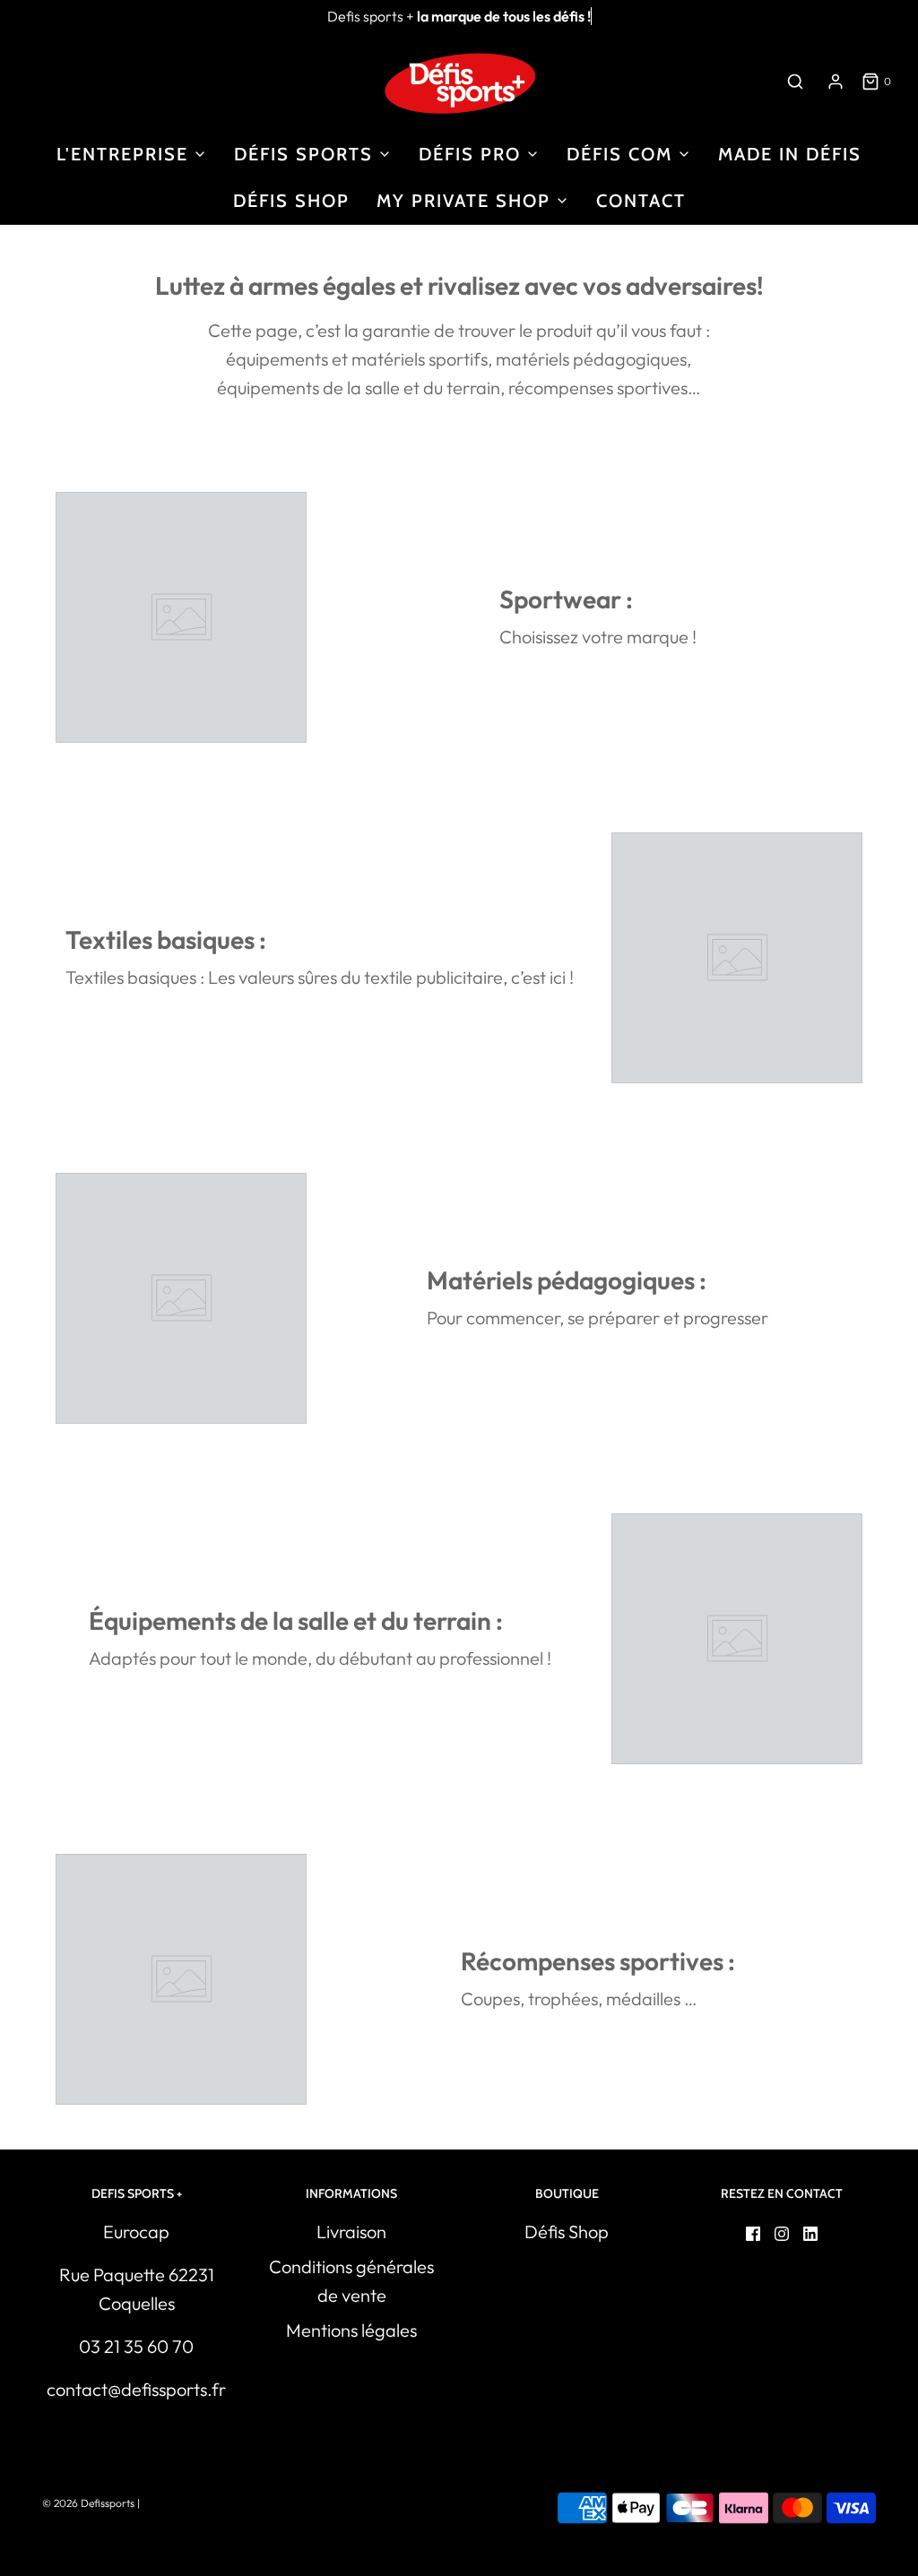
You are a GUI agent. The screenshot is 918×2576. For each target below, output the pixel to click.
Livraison (351, 2231)
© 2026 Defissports (88, 2503)
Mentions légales (351, 2330)
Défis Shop (291, 201)
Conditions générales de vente (351, 2281)
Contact (641, 201)
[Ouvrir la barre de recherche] (795, 81)
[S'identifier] (836, 82)
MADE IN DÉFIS (790, 154)
